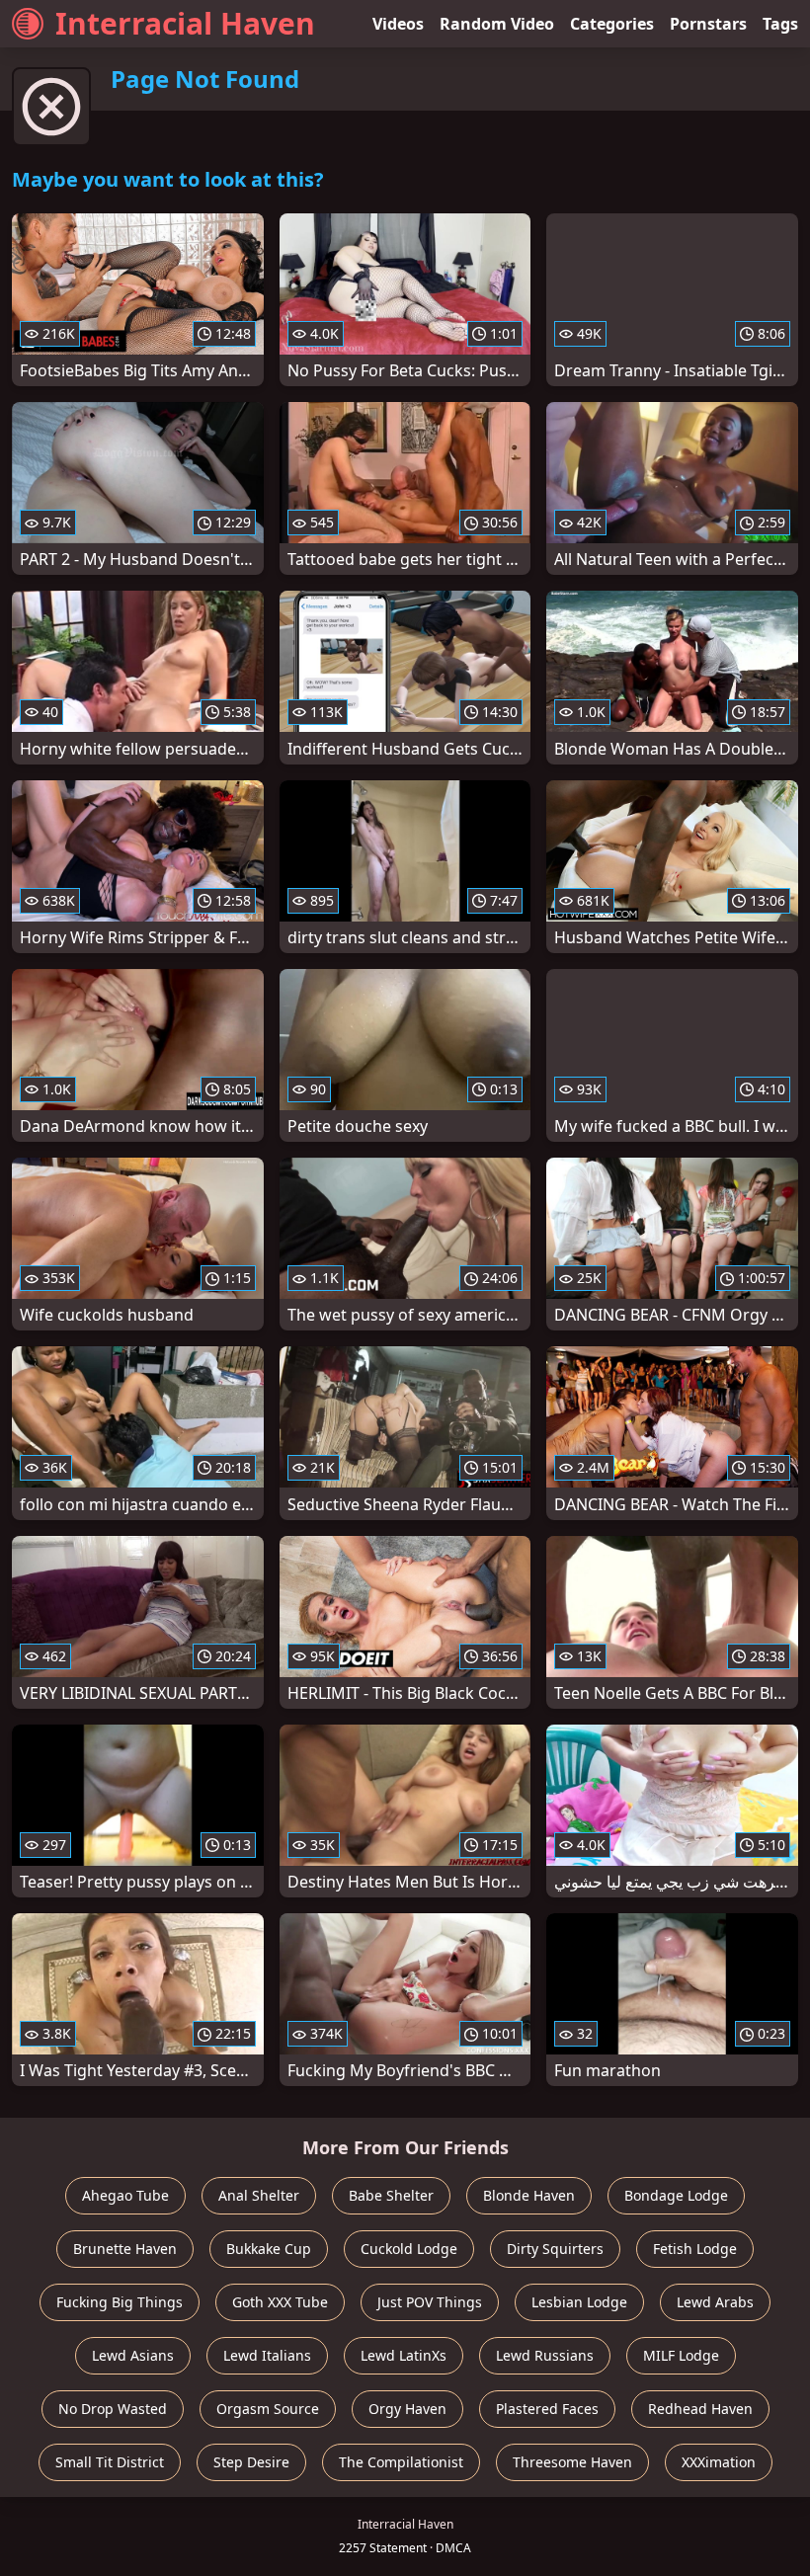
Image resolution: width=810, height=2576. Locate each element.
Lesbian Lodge (579, 2302)
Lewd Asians (133, 2355)
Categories (612, 24)
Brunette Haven (125, 2249)
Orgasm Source (268, 2409)
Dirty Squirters (555, 2249)
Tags (780, 24)
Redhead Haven (700, 2409)
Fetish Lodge (695, 2249)
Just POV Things (430, 2302)
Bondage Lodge (676, 2195)
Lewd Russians (545, 2355)
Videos (398, 24)
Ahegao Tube (125, 2195)
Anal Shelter (259, 2195)
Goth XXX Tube (280, 2302)
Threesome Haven (572, 2462)
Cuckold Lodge (409, 2249)
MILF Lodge (681, 2355)
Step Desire (251, 2462)
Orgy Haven (407, 2409)
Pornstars (708, 24)
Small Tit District (110, 2462)
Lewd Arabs (715, 2302)
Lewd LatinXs (404, 2355)
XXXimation (719, 2462)
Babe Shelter (391, 2195)
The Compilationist (401, 2462)
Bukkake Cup (269, 2249)
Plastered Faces (547, 2409)
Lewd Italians (267, 2355)
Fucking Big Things (120, 2302)
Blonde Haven (529, 2195)
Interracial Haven (185, 23)
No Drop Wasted (113, 2409)
